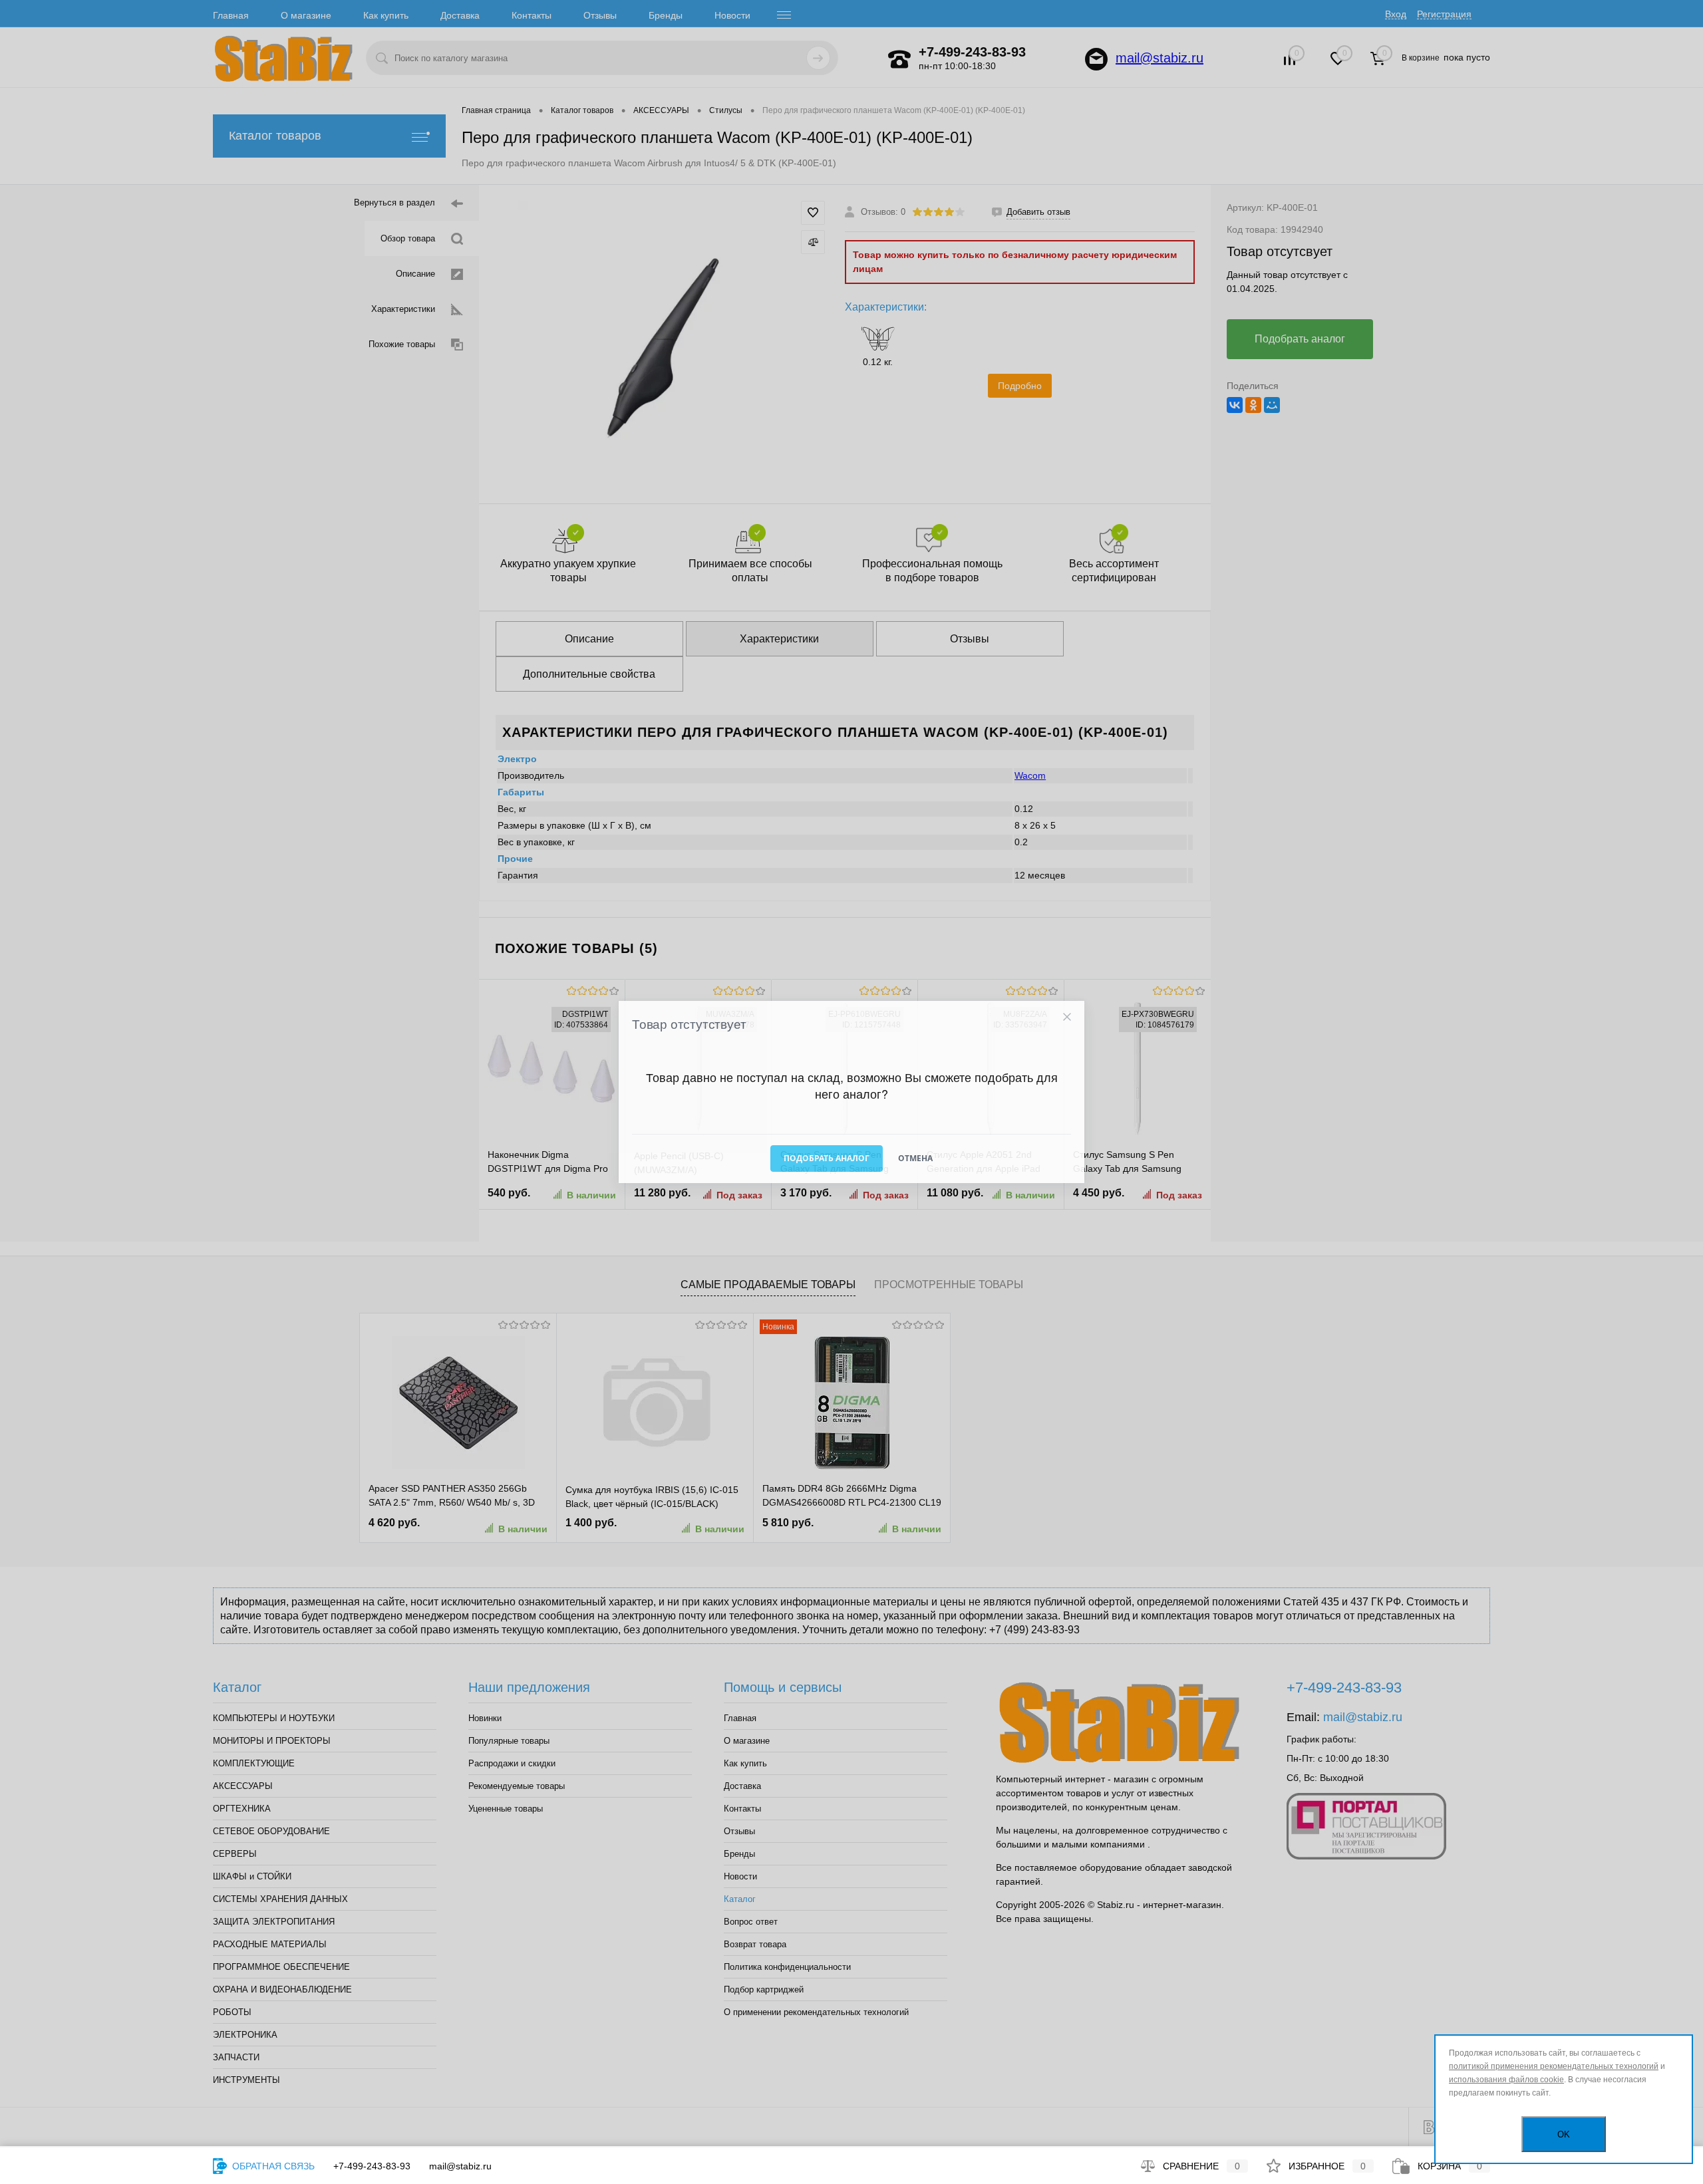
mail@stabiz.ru (460, 2166)
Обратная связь (272, 2166)
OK (1564, 2134)
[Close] (1067, 1017)
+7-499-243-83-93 (372, 2166)
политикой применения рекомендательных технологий (1554, 2066)
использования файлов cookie (1506, 2080)
